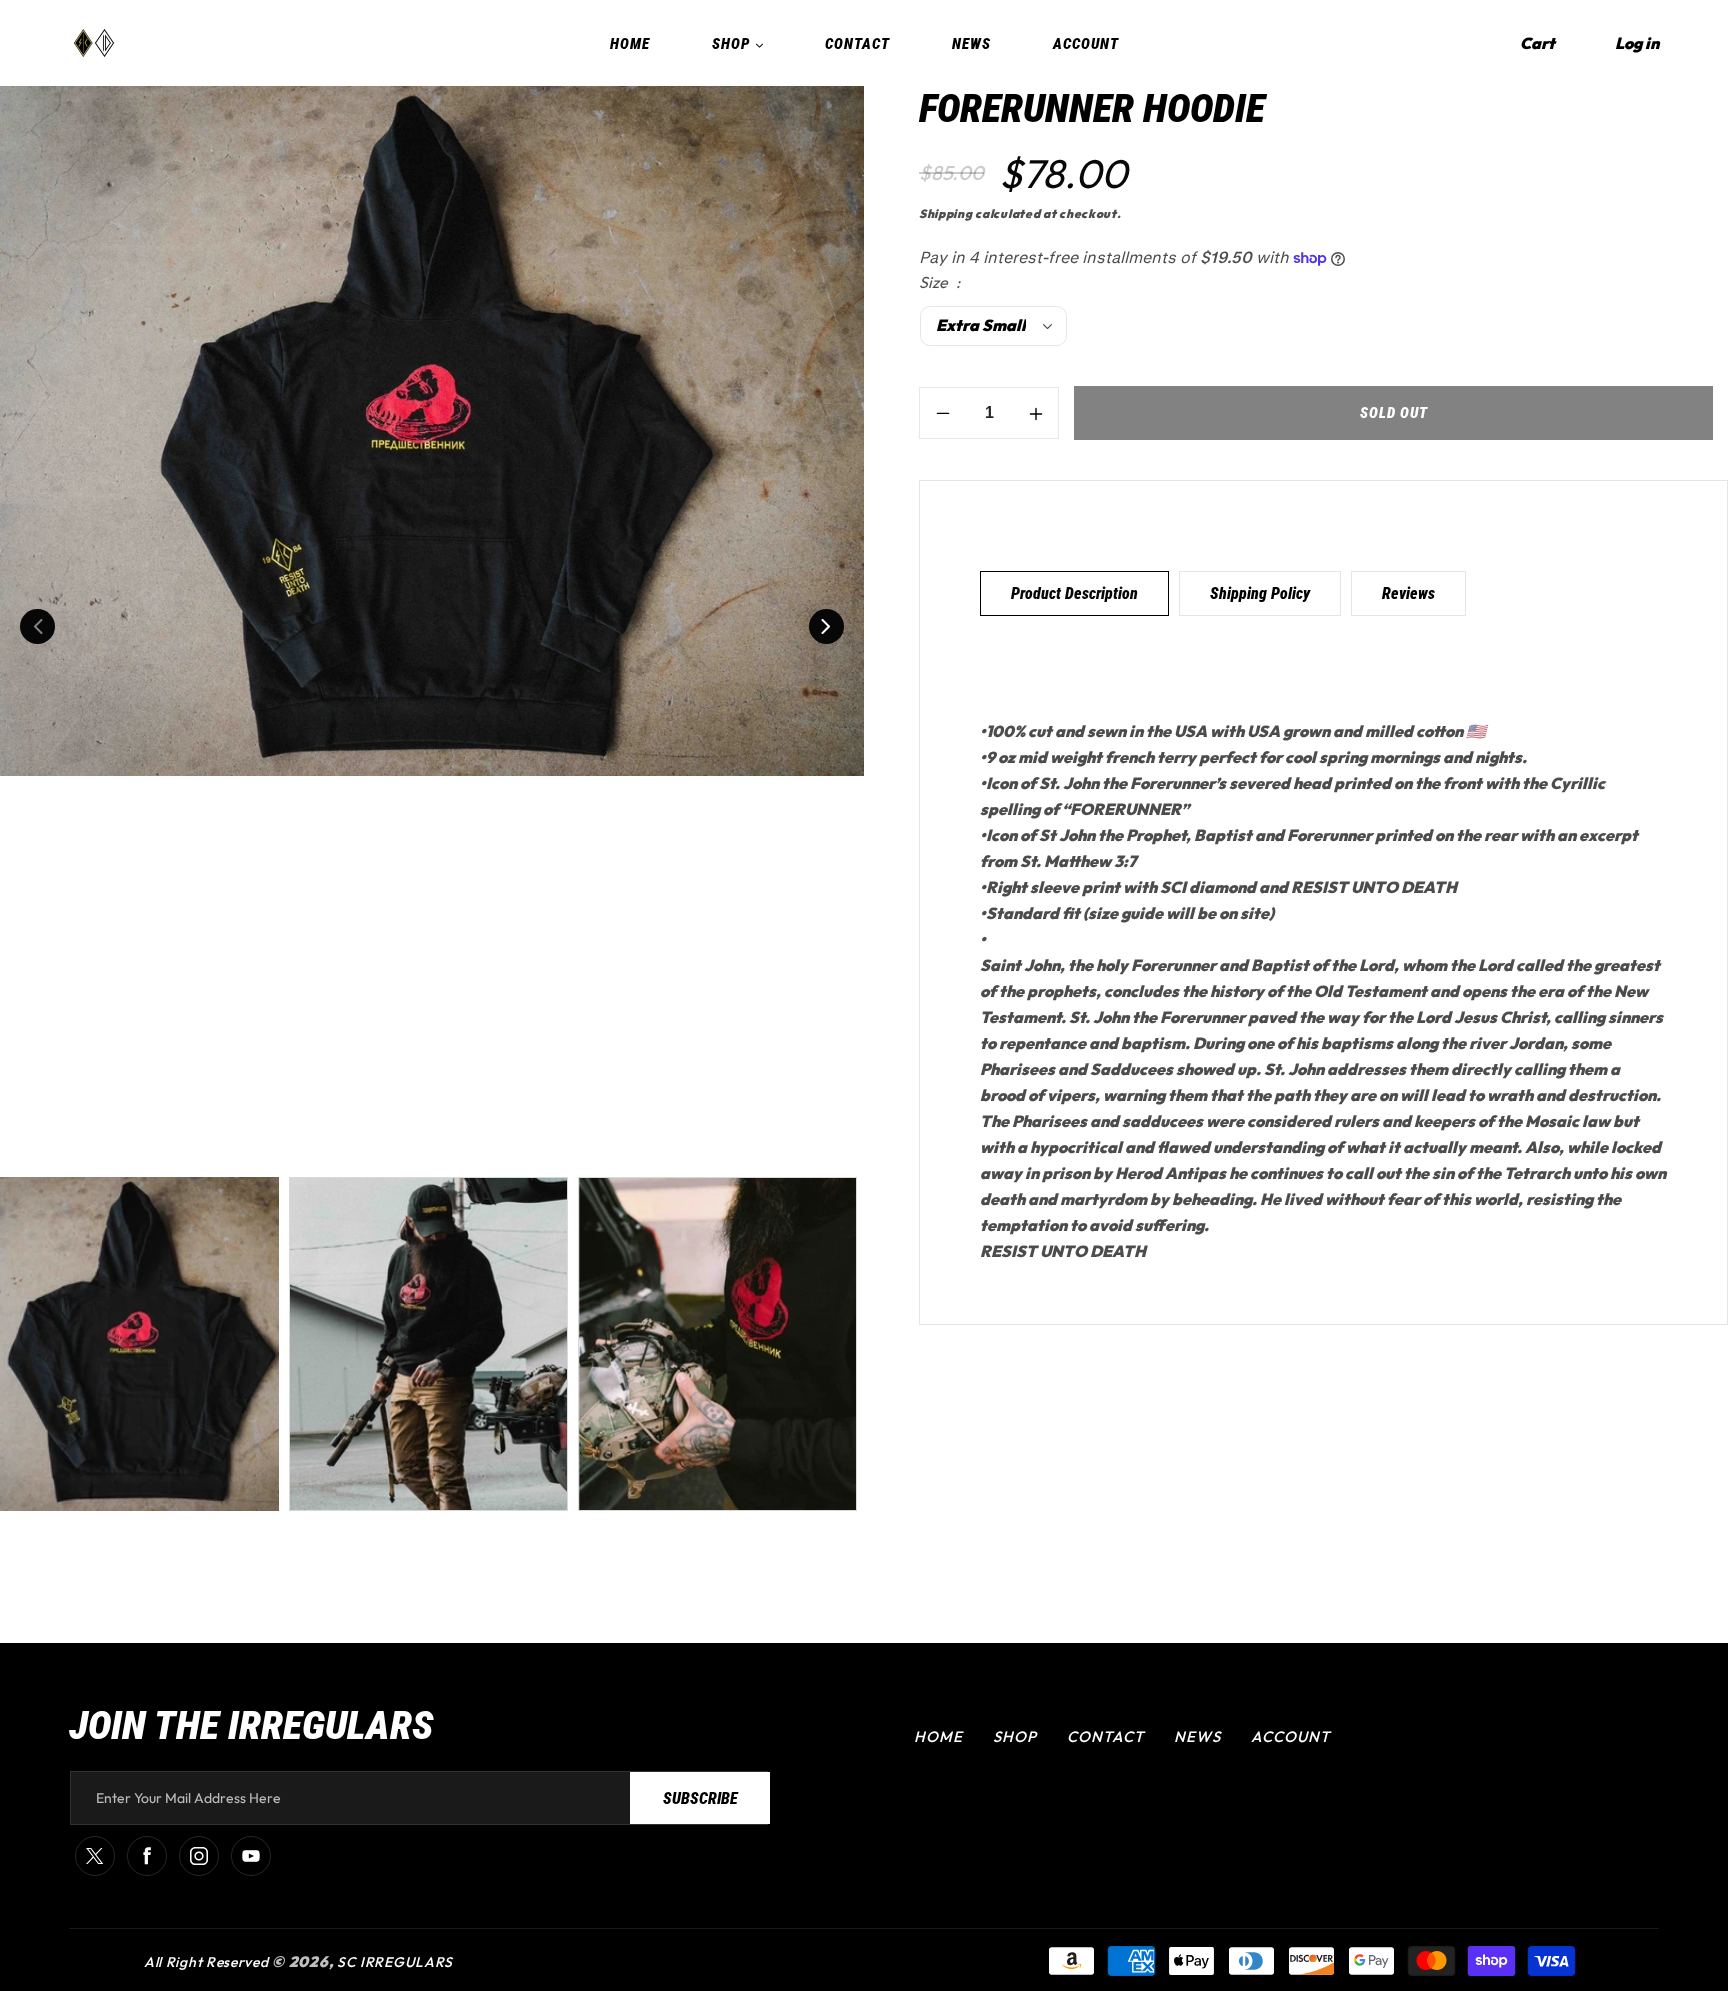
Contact (1105, 1736)
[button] (1537, 43)
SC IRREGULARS (395, 1962)
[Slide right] (826, 626)
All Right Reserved (206, 1962)
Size (935, 283)
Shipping (946, 213)
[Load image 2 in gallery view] (428, 1344)
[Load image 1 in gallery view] (139, 1344)
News (1197, 1736)
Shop (1015, 1736)
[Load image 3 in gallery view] (717, 1344)
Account (1290, 1736)
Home (938, 1736)
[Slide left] (37, 626)
